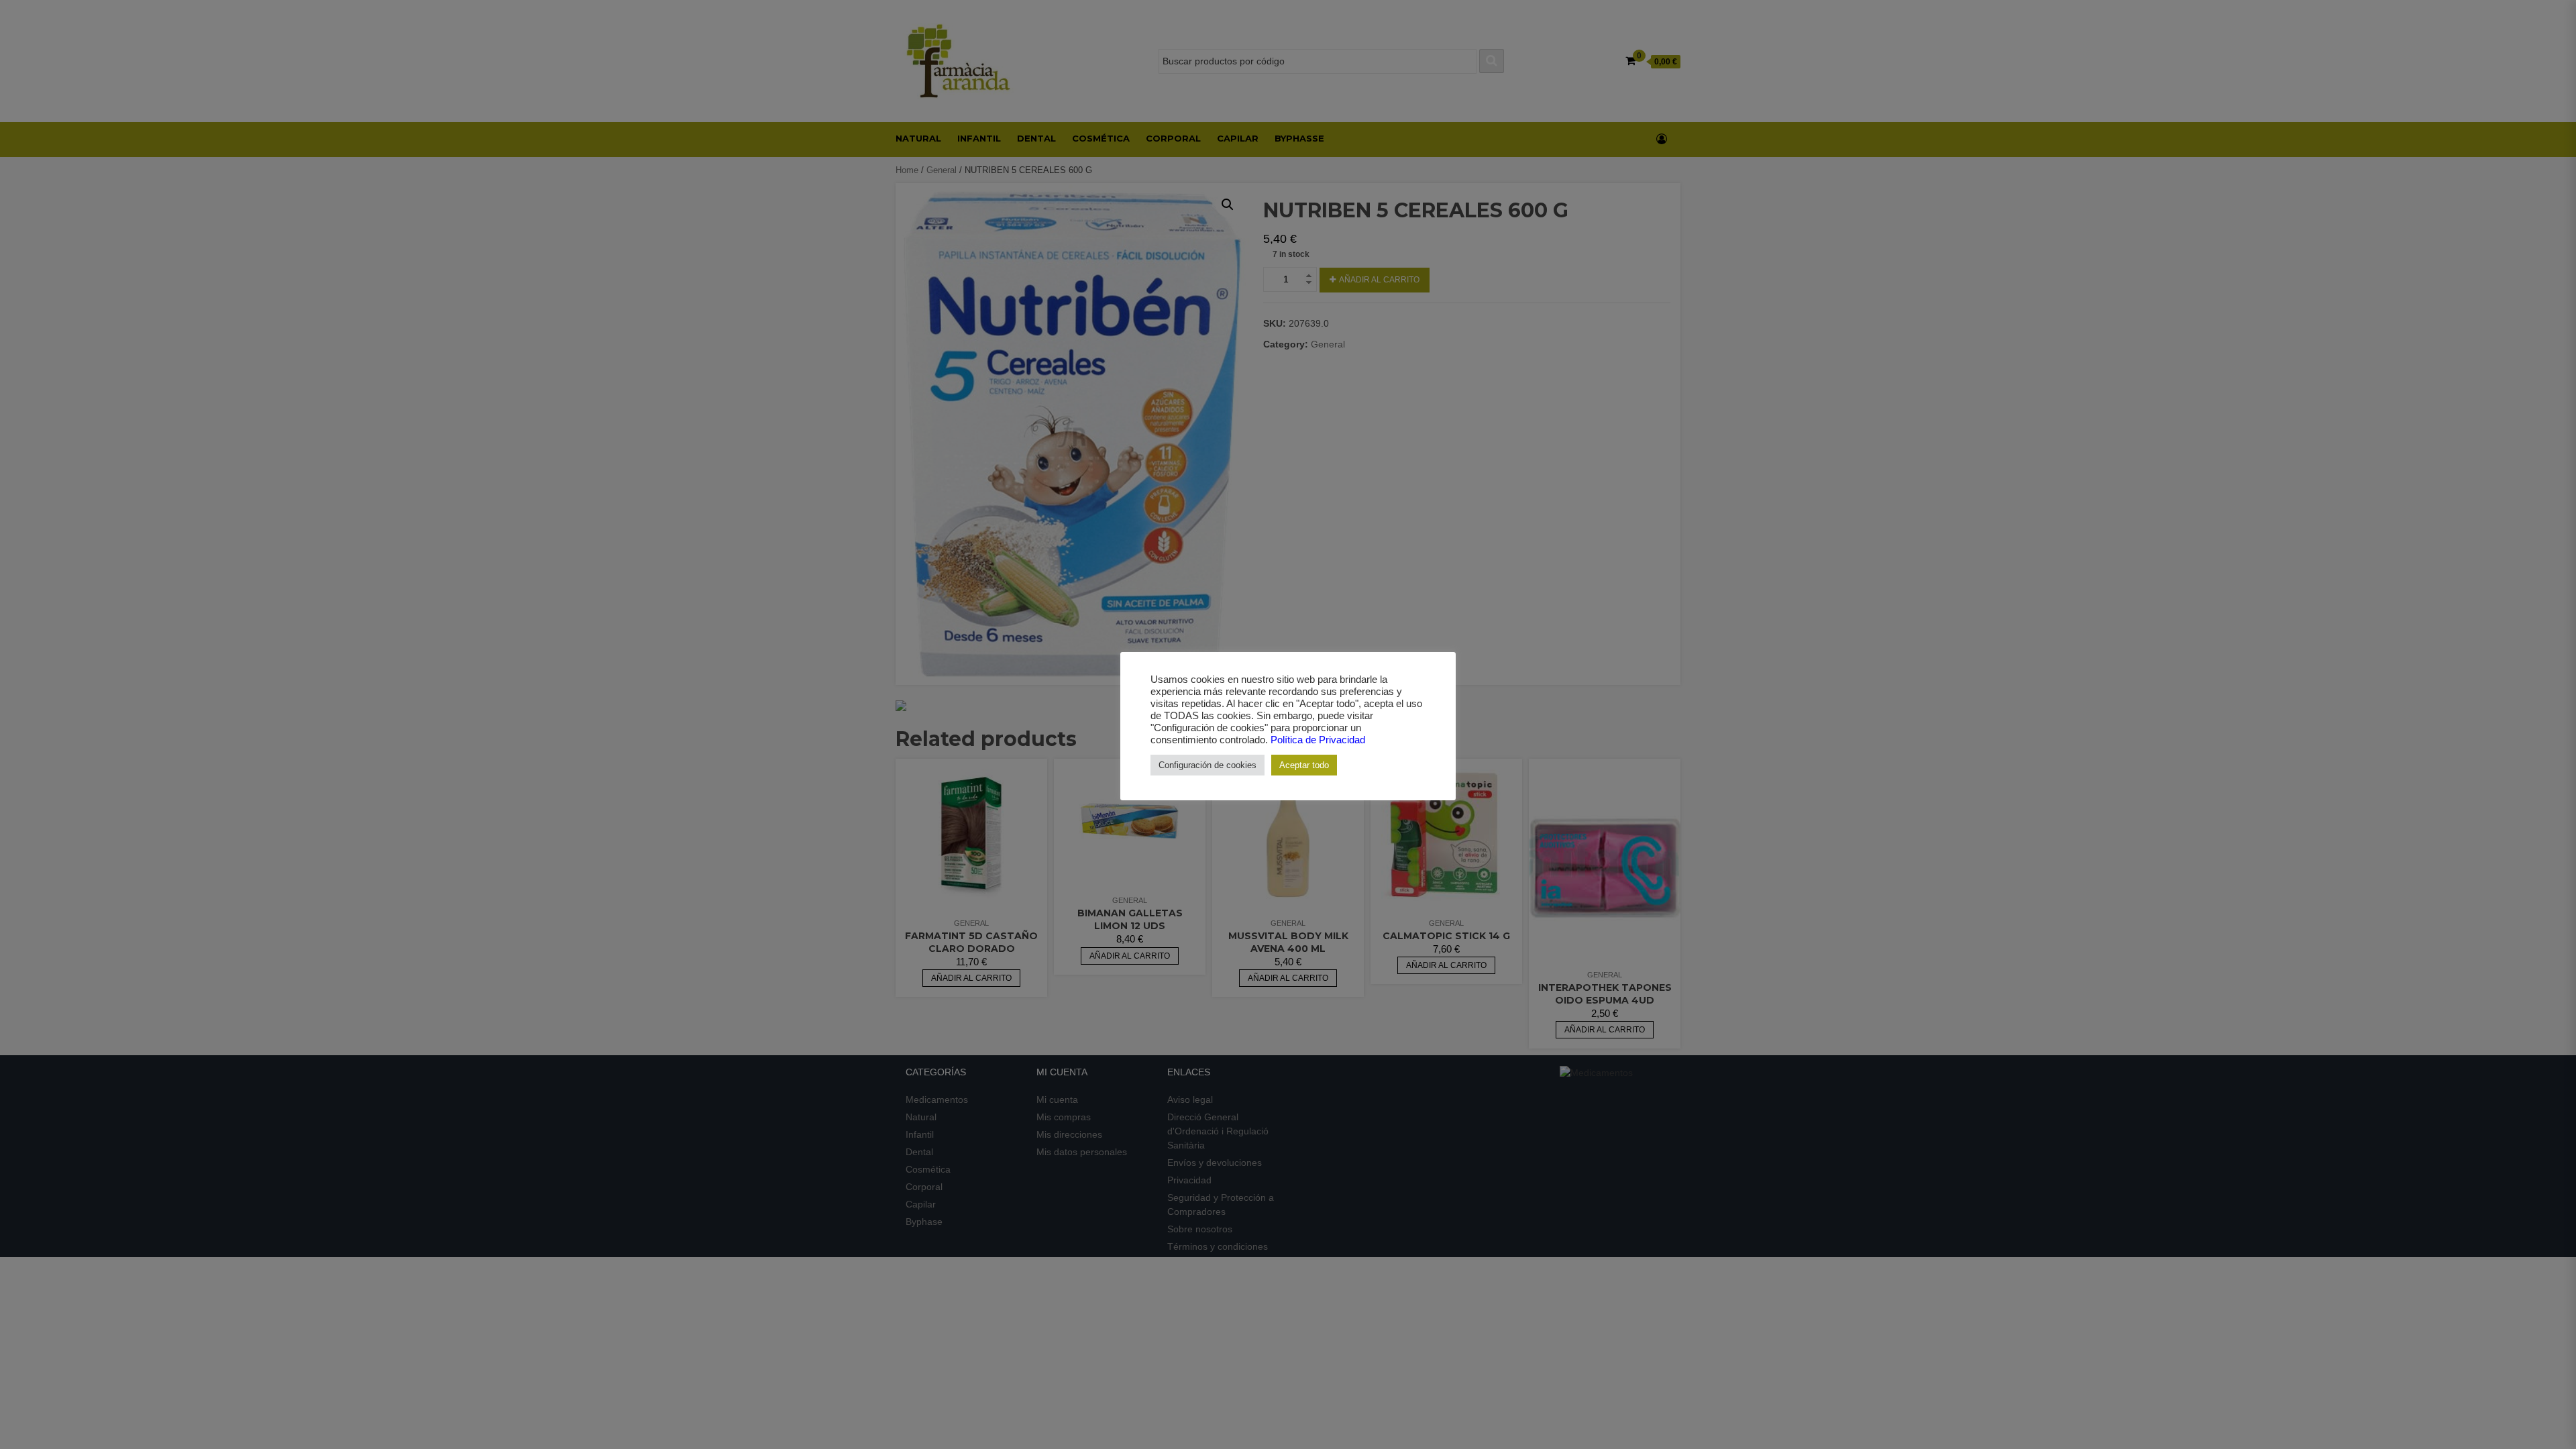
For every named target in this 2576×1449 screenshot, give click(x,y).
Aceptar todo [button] (1304, 765)
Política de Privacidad (1318, 740)
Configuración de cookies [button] (1207, 765)
